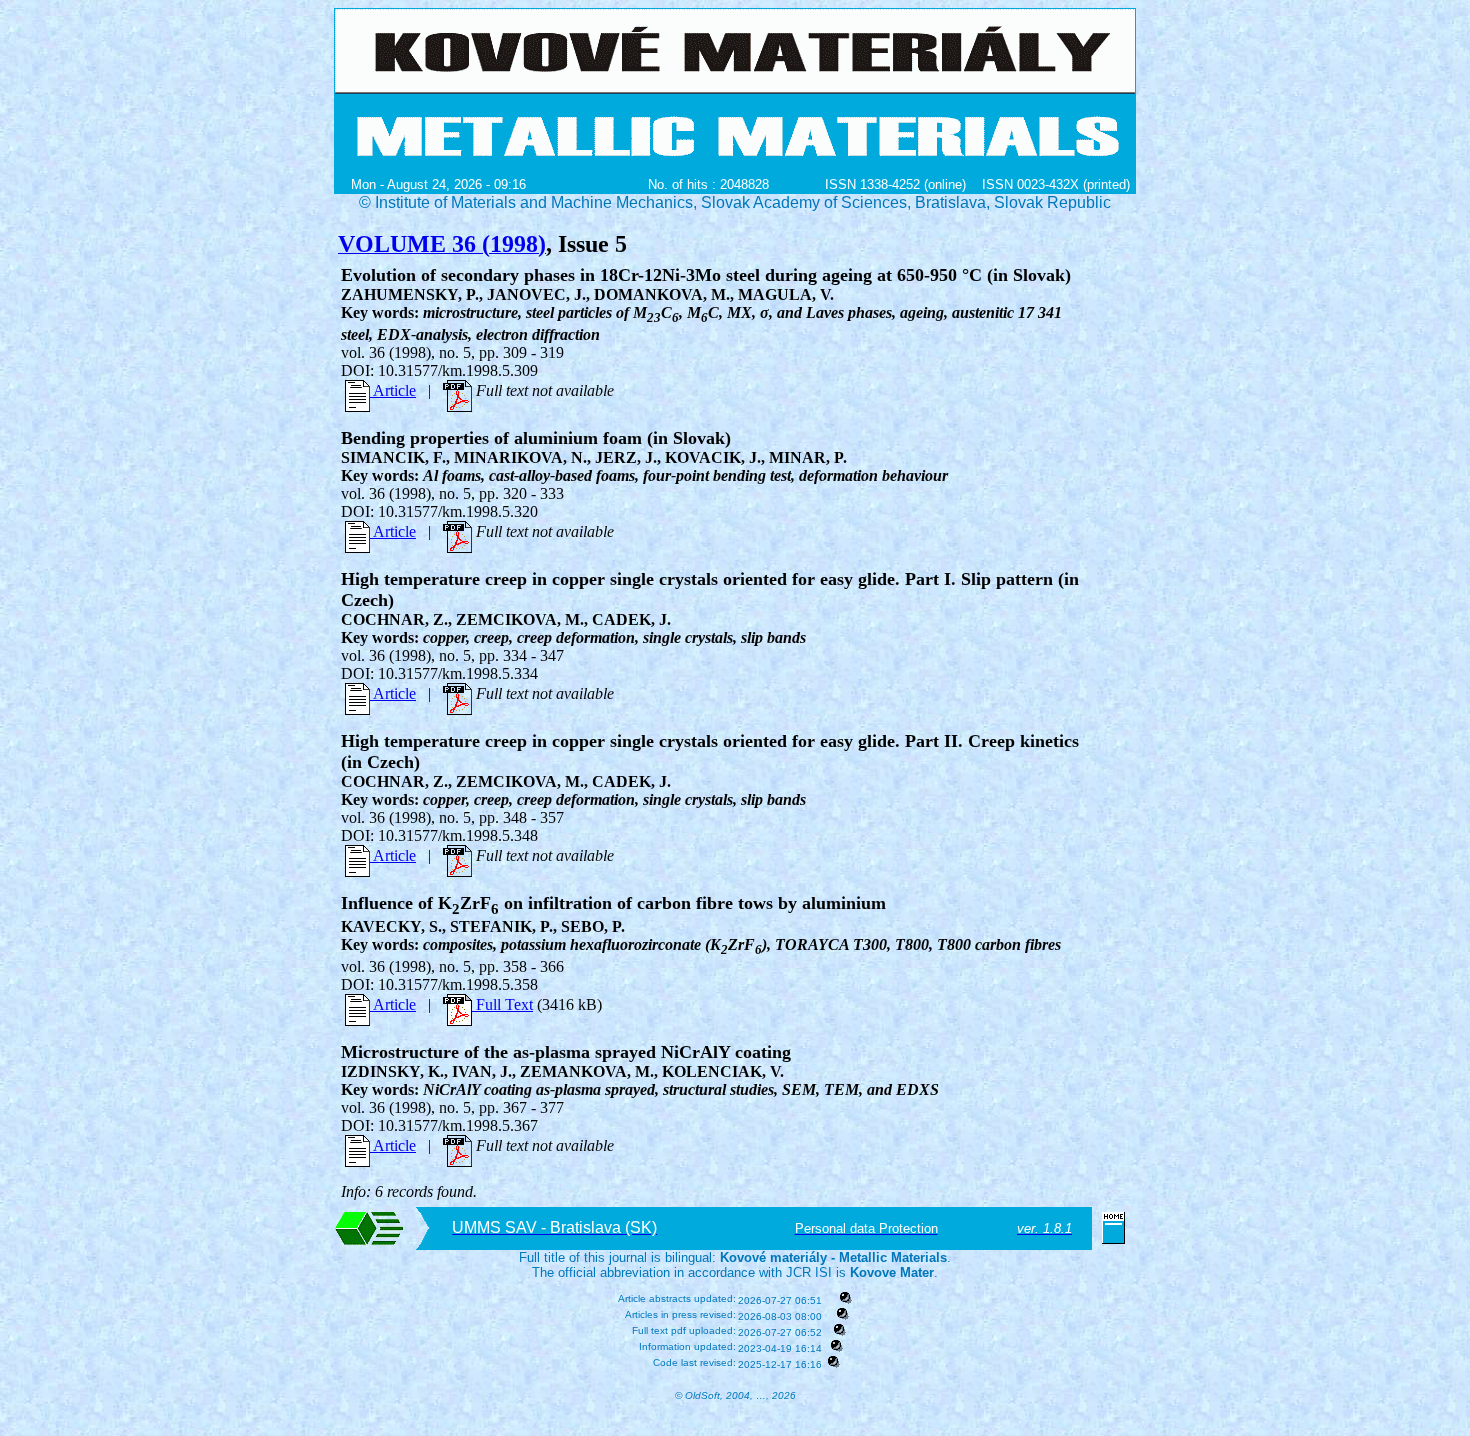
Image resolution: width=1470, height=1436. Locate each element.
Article (393, 390)
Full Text (502, 1004)
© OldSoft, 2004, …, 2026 (735, 1395)
